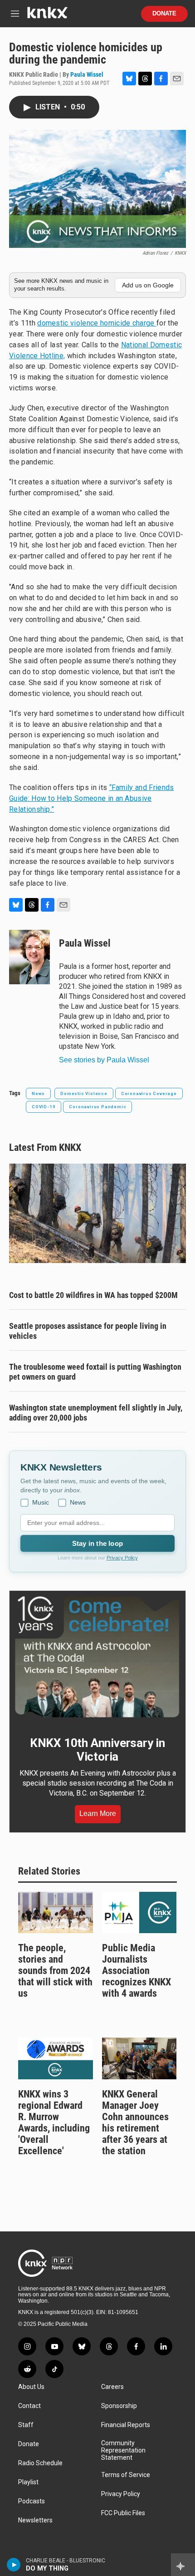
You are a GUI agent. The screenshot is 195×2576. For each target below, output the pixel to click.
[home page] (47, 16)
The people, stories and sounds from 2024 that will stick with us (55, 1971)
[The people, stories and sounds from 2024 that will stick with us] (56, 1913)
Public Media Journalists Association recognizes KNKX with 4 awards (136, 1971)
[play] (14, 2565)
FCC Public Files (123, 2513)
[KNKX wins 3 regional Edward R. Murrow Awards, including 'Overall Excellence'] (56, 2058)
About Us (31, 2387)
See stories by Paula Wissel (104, 1060)
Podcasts (32, 2501)
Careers (112, 2387)
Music (41, 1502)
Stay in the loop (97, 1543)
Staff (26, 2425)
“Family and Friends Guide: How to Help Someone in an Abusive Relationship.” (92, 798)
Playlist (28, 2482)
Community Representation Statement (123, 2450)
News (38, 1093)
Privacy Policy (122, 1558)
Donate (164, 14)
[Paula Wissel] (29, 957)
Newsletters (35, 2520)
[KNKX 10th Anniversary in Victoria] (97, 1657)
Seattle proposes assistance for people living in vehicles (88, 1331)
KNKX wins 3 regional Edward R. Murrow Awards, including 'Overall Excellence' (54, 2122)
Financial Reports (126, 2425)
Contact (29, 2406)
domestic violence (84, 1093)
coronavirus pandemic (97, 1107)
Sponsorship (119, 2406)
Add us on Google (148, 285)
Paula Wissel (87, 74)
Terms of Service (126, 2475)
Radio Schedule (40, 2463)
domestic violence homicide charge (97, 323)
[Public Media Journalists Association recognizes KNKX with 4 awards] (139, 1913)
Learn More (98, 1814)
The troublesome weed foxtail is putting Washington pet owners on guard (95, 1372)
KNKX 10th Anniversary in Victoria (97, 1750)
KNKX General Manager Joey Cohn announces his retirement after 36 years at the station (135, 2122)
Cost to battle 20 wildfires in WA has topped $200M (93, 1295)
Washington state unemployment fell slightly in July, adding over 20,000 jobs (96, 1413)
